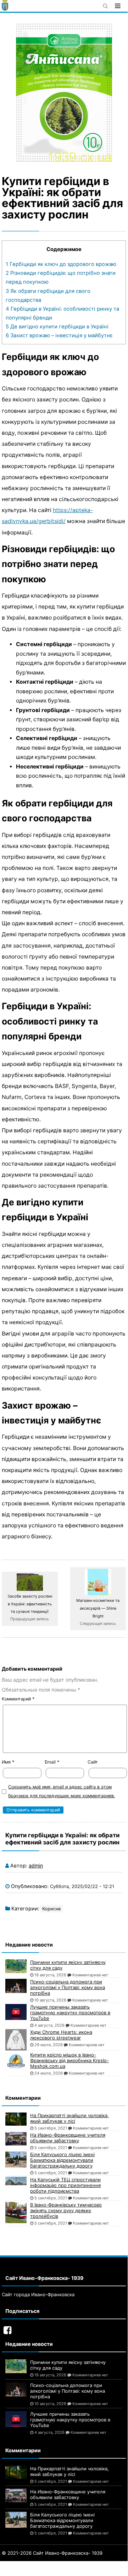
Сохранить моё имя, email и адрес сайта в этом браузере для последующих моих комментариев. (62, 1791)
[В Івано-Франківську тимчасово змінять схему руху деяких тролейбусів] (16, 2213)
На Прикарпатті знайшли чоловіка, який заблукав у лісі (69, 2118)
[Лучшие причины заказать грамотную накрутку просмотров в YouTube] (16, 2012)
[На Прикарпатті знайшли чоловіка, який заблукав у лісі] (16, 2119)
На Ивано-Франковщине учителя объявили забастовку (68, 2138)
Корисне (51, 1909)
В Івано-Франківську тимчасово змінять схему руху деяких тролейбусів (66, 2210)
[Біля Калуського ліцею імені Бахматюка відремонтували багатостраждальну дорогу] (16, 2159)
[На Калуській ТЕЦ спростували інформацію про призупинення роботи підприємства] (16, 2181)
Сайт (93, 1762)
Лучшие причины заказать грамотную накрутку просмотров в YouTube (70, 2012)
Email (52, 1762)
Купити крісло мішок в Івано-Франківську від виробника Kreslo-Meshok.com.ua (69, 2060)
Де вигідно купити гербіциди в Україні (57, 327)
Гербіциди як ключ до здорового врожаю (61, 264)
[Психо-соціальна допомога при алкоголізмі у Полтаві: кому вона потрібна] (16, 1986)
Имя (8, 1762)
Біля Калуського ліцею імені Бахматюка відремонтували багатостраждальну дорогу (62, 2160)
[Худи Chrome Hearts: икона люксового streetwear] (16, 2040)
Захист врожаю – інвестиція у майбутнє (59, 335)
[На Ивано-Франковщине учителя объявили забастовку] (16, 2139)
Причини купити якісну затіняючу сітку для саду (68, 1965)
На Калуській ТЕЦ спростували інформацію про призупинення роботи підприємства (65, 2185)
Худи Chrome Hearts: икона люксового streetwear (61, 2035)
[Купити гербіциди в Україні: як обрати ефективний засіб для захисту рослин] (64, 93)
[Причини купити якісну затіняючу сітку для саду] (16, 1966)
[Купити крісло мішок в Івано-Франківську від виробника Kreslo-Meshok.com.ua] (16, 2061)
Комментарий (18, 1699)
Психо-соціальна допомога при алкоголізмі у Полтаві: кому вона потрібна (68, 1987)
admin (36, 1866)
